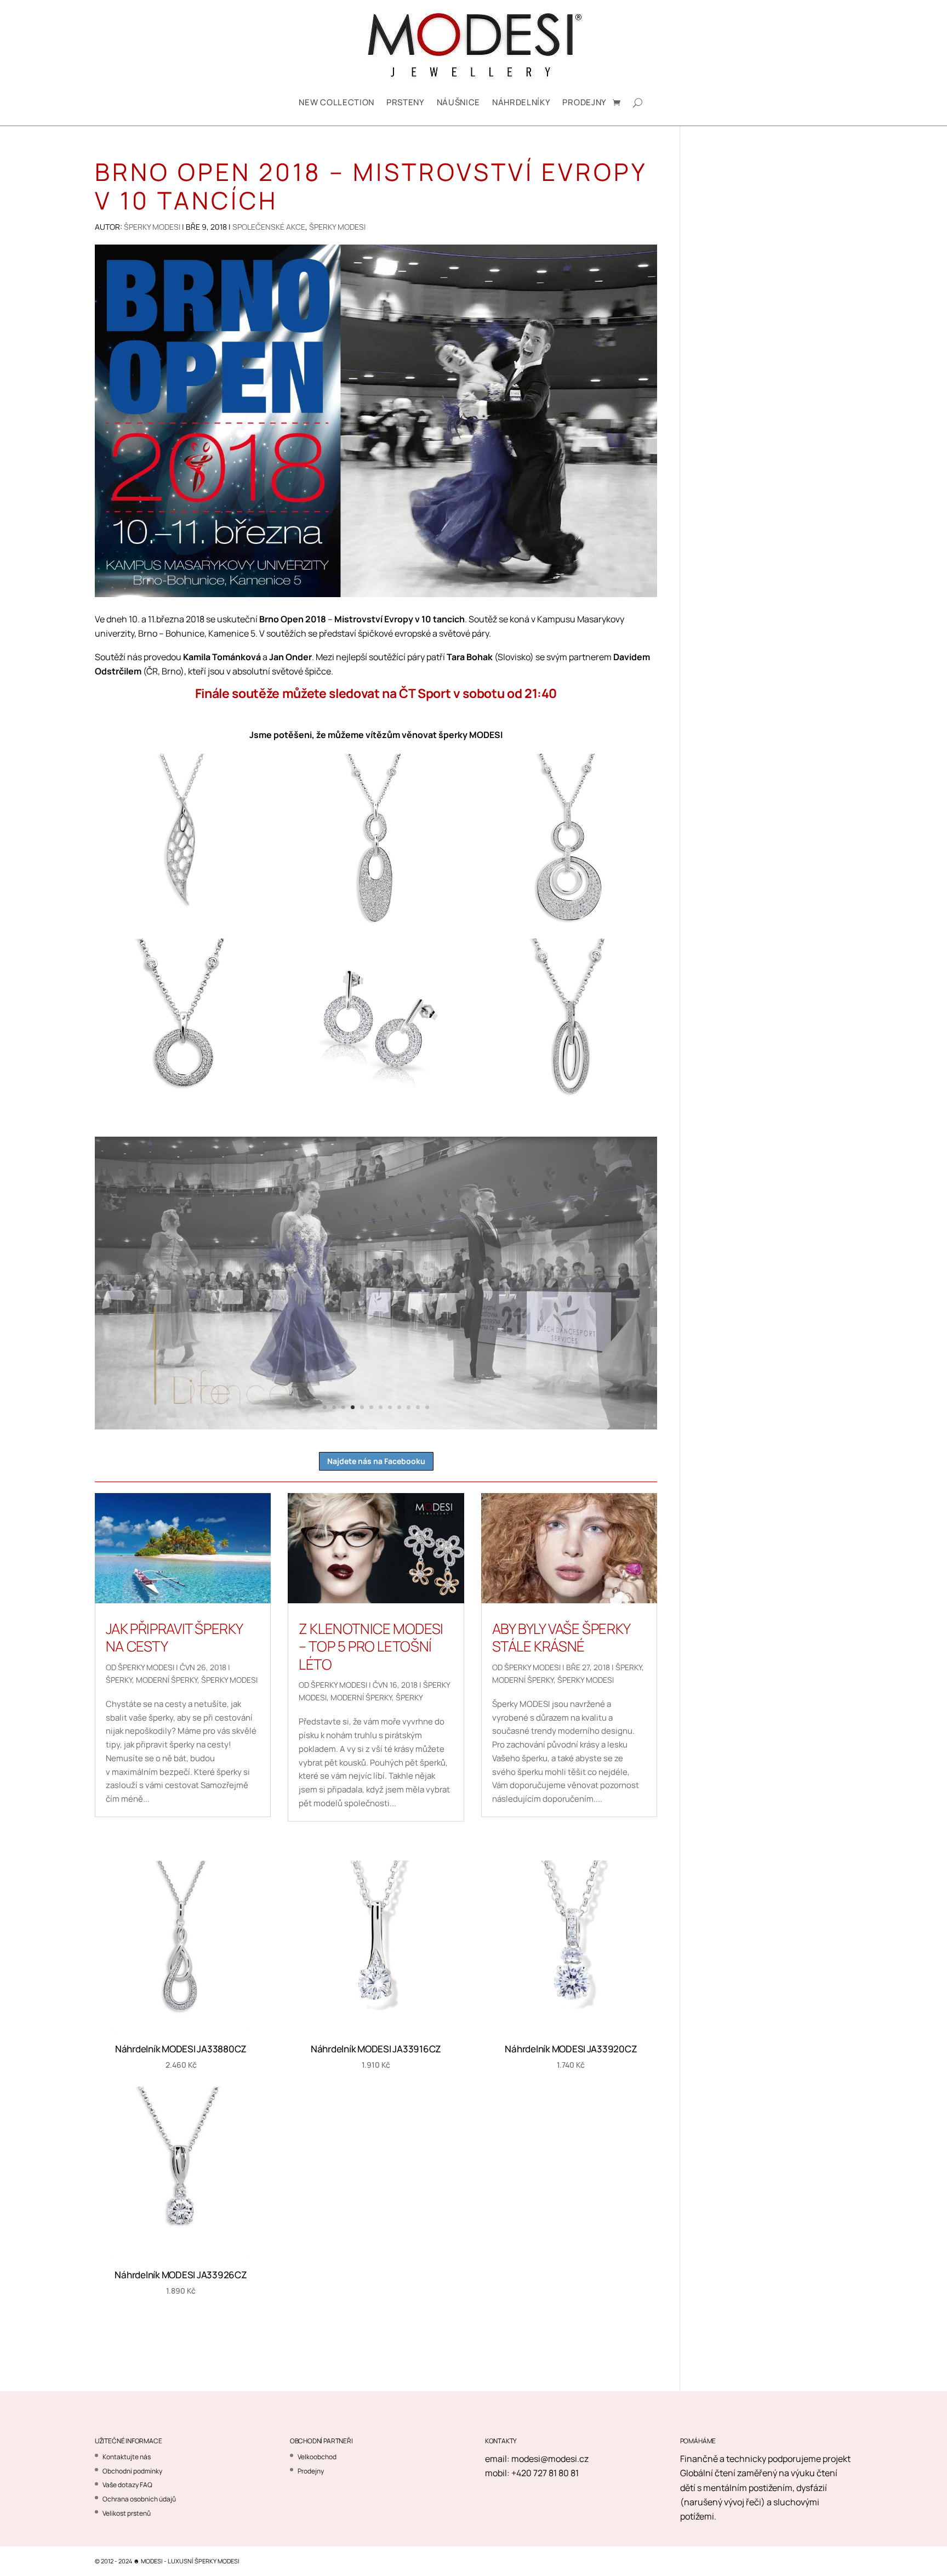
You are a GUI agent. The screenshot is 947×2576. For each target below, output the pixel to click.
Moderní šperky (167, 1680)
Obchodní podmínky (132, 2471)
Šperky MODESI (152, 227)
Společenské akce (269, 227)
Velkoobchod (317, 2457)
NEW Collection (336, 102)
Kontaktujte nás (127, 2457)
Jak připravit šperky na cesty (174, 1638)
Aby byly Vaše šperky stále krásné (561, 1638)
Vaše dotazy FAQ (127, 2485)
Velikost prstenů (127, 2513)
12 (427, 1407)
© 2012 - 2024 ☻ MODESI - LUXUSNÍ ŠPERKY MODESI (167, 2561)
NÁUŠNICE (458, 102)
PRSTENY (406, 102)
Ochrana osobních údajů (139, 2499)
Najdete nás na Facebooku (376, 1461)
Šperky (119, 1680)
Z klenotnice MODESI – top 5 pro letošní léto (371, 1646)
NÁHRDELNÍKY (521, 102)
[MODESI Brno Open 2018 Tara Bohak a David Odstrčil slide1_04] (376, 1429)
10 (409, 1407)
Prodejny (584, 102)
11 (418, 1407)
